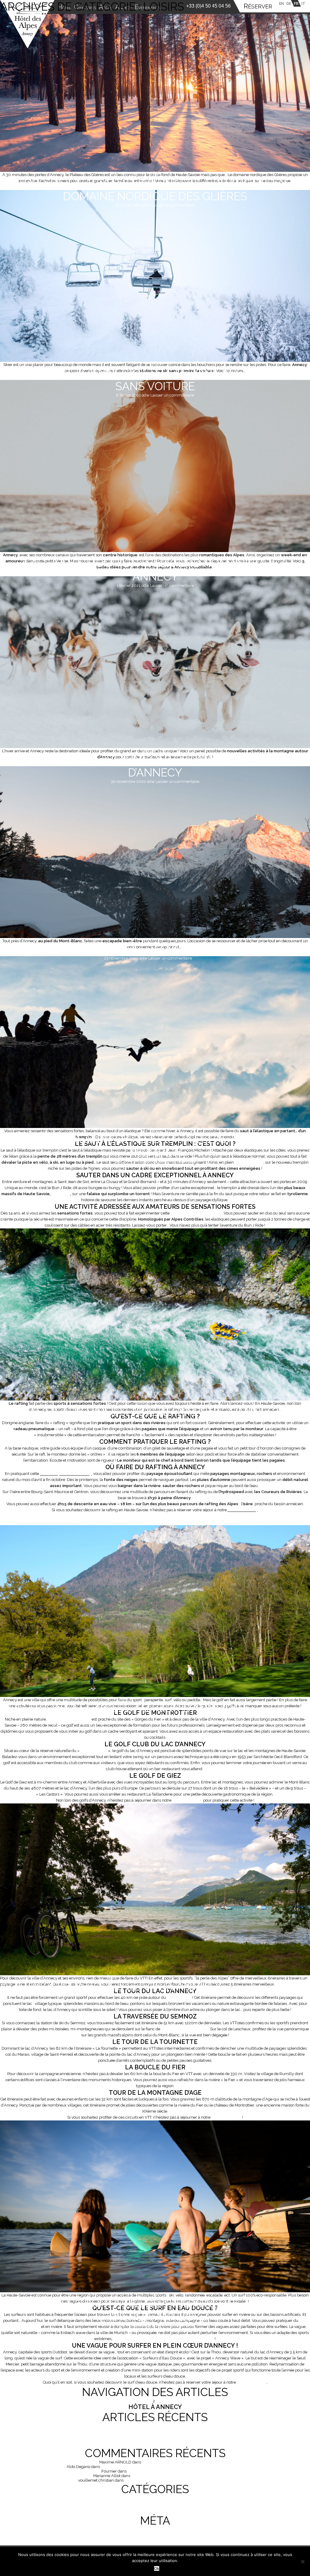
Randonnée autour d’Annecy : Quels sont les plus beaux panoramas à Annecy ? (155, 2440)
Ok (157, 2568)
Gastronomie (155, 2503)
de (289, 3)
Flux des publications (155, 2534)
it (303, 3)
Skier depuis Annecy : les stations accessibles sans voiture (155, 380)
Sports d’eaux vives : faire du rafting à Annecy (141, 1412)
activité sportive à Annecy (66, 1474)
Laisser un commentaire (173, 205)
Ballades (149, 750)
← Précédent (138, 2401)
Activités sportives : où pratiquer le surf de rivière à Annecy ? (155, 2310)
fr (296, 3)
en (282, 3)
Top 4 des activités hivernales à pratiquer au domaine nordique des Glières (155, 190)
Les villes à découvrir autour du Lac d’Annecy (168, 2471)
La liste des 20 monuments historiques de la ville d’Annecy (155, 2435)
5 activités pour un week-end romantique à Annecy (155, 570)
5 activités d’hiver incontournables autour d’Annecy (155, 766)
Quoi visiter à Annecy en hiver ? (155, 2444)
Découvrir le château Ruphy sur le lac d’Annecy (174, 2476)
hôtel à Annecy (243, 1510)
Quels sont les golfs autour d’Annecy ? (122, 1708)
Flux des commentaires (155, 2539)
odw (146, 205)
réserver (258, 7)
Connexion (155, 2530)
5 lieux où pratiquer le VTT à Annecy (111, 1986)
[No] (302, 2561)
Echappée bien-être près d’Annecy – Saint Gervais (148, 949)
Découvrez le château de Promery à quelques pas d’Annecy (178, 2480)
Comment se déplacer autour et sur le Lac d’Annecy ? (155, 2431)
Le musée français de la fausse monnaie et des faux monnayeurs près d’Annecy (172, 2467)
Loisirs (155, 174)
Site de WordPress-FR (155, 2543)
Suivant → (175, 2401)
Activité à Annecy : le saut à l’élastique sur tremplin (155, 1146)
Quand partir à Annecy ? (155, 2426)
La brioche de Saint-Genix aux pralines (176, 2462)
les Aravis (61, 1194)
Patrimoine (155, 2512)
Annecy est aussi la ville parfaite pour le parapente (163, 2339)
